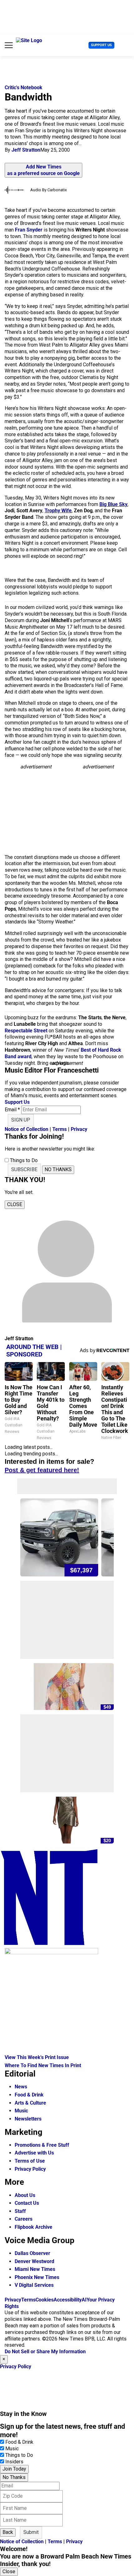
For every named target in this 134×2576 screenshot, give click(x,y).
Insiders (14, 2462)
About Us (25, 2195)
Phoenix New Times (37, 2277)
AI (84, 2300)
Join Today (14, 2469)
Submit (31, 2532)
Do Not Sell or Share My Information (45, 2352)
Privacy (79, 1129)
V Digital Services (34, 2285)
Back (8, 2532)
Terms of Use (30, 2161)
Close (9, 2571)
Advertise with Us (34, 2153)
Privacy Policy (30, 2169)
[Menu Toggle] (9, 45)
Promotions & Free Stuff (42, 2145)
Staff (20, 2211)
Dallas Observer (32, 2253)
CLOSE (15, 1204)
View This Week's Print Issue (37, 2057)
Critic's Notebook (24, 88)
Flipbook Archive (33, 2227)
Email (12, 1110)
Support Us (101, 45)
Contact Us (27, 2203)
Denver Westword (34, 2261)
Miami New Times (35, 2269)
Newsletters (28, 2119)
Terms (60, 1129)
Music (21, 2111)
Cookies (45, 2300)
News (21, 2087)
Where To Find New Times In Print (43, 2065)
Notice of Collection (26, 1129)
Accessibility (68, 2300)
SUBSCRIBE (24, 1169)
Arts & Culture (30, 2103)
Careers (24, 2219)
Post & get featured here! (42, 1470)
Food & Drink (29, 2095)
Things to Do (19, 2455)
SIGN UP (21, 1120)
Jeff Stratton (26, 150)
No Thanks (14, 2477)
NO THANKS (58, 1169)
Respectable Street (26, 1031)
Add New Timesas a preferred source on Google (43, 170)
